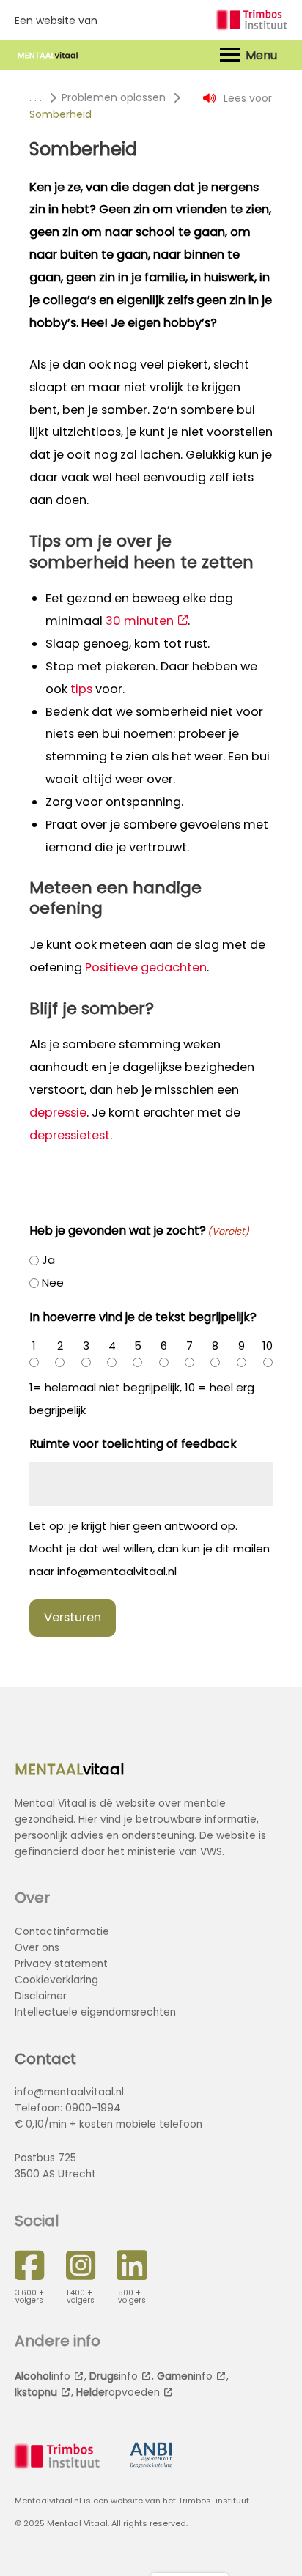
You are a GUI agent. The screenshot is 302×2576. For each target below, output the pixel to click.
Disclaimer (41, 1996)
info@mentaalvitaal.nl (69, 2092)
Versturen (73, 1617)
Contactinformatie (62, 1932)
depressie (58, 1113)
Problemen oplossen (114, 97)
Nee (53, 1283)
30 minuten (140, 621)
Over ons (37, 1948)
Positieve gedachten (146, 967)
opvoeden (118, 2392)
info (43, 2376)
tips (81, 689)
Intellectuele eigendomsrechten (95, 2012)
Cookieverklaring (56, 1980)
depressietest (70, 1135)
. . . (36, 97)
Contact (45, 2059)
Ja (48, 1260)
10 (268, 1346)
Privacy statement (61, 1964)
